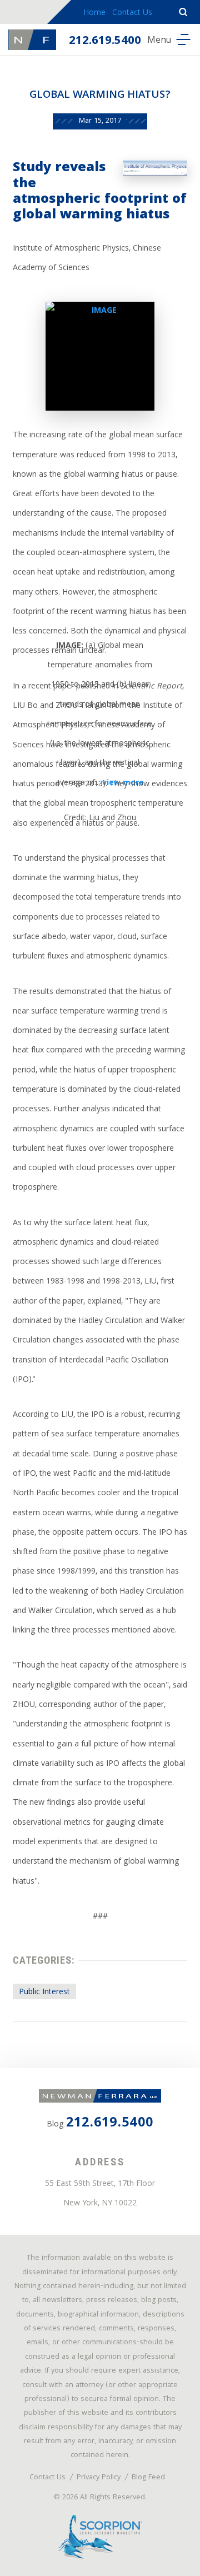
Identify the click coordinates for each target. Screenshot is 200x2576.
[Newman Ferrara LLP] (32, 40)
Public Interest (44, 1993)
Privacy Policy (99, 2478)
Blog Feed (148, 2478)
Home (94, 13)
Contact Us (132, 13)
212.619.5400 (105, 41)
